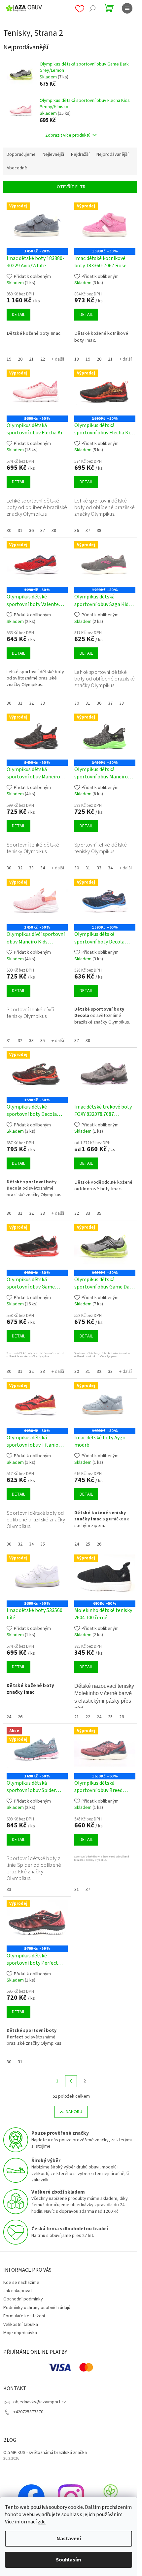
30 (9, 531)
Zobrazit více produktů (68, 135)
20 (20, 359)
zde (42, 2522)
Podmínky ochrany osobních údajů (37, 2308)
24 (77, 1544)
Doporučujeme (21, 154)
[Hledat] (92, 8)
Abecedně (17, 168)
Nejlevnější (53, 154)
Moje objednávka (20, 2333)
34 (43, 868)
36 (31, 531)
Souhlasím (69, 2560)
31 (20, 531)
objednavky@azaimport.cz (40, 2402)
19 (9, 359)
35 (43, 1041)
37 (43, 531)
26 (99, 1544)
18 (77, 359)
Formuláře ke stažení (24, 2316)
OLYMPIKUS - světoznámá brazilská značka (45, 2453)
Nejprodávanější (112, 154)
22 (43, 359)
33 (43, 703)
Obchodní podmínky (23, 2299)
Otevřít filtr (71, 187)
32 (31, 703)
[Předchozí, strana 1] (71, 2081)
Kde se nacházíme (21, 2283)
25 (88, 1544)
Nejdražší (80, 154)
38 (54, 531)
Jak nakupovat (18, 2291)
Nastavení (69, 2539)
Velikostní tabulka (21, 2325)
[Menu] (127, 8)
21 (31, 359)
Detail (18, 315)
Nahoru (74, 2112)
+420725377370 (28, 2412)
